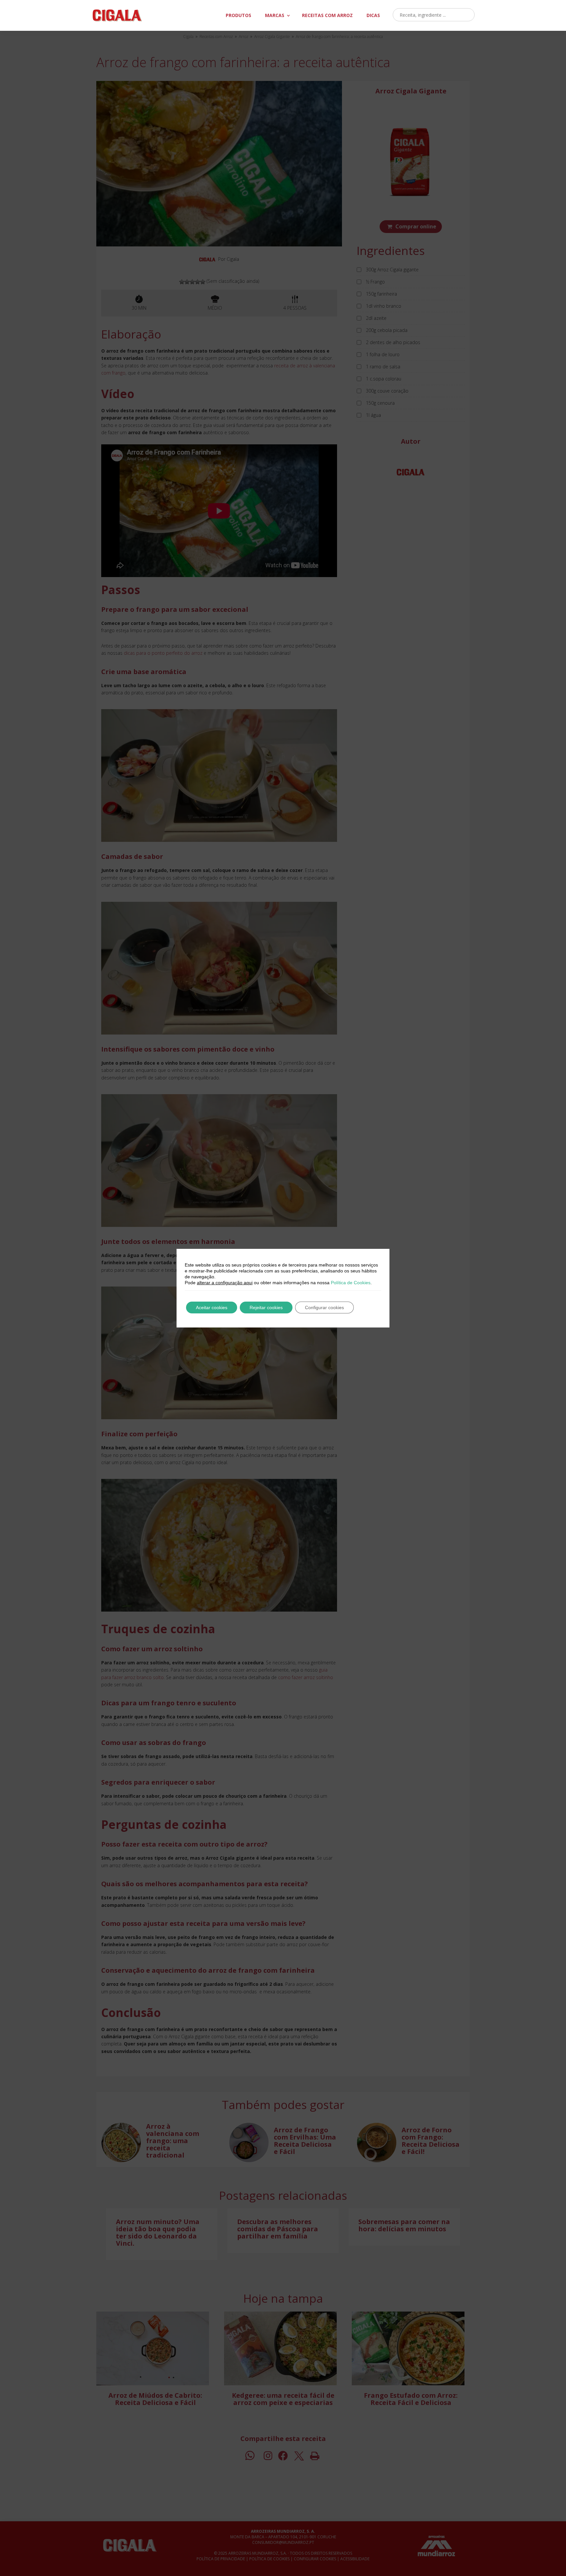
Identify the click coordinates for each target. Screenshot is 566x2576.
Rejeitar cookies (266, 1307)
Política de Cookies (351, 1283)
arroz (327, 15)
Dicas (373, 15)
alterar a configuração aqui (225, 1283)
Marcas (275, 15)
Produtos (238, 15)
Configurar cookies (324, 1307)
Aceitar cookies (212, 1307)
